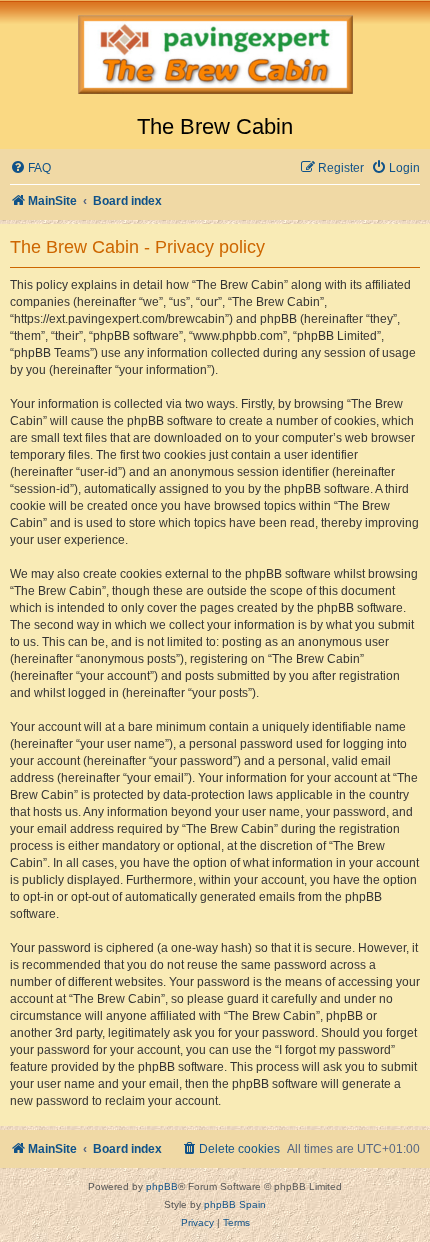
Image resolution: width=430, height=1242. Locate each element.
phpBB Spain (235, 1204)
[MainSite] (215, 57)
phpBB (162, 1186)
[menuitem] (30, 168)
